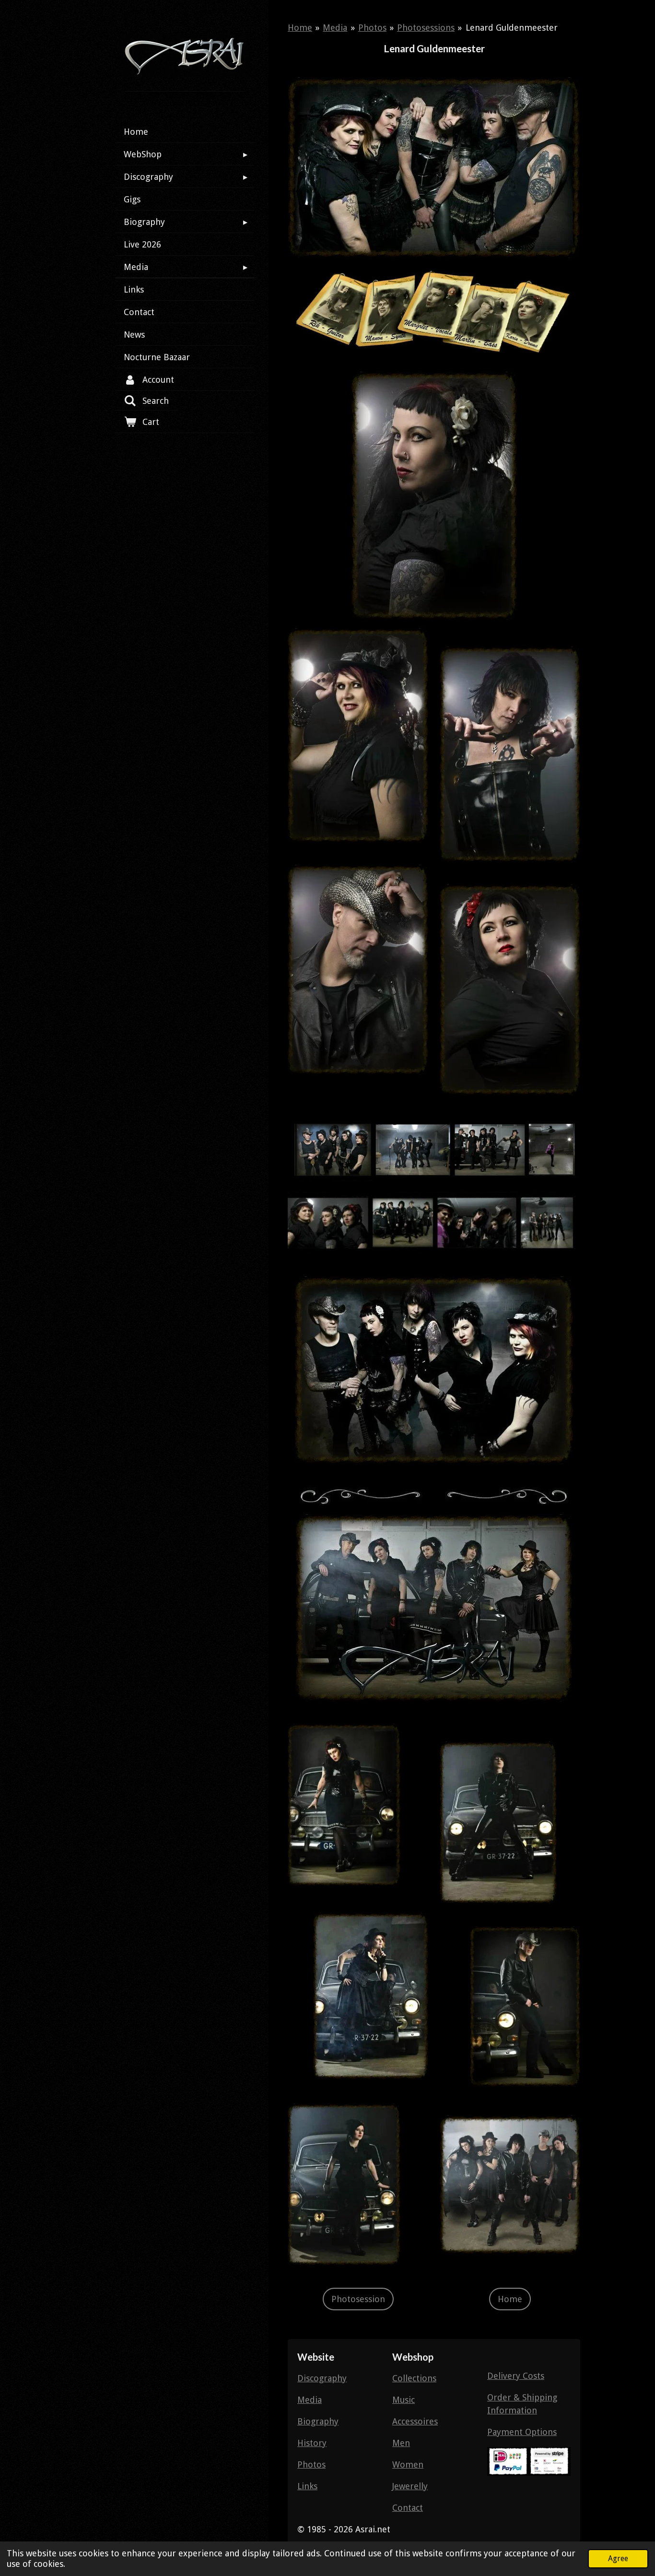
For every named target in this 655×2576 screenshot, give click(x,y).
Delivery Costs (516, 2376)
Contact (408, 2508)
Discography (322, 2378)
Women (408, 2464)
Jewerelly (410, 2486)
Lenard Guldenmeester (512, 28)
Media (335, 28)
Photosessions (426, 28)
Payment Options (522, 2432)
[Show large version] (434, 168)
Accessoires (415, 2421)
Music (404, 2400)
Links (307, 2486)
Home (300, 28)
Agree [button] (618, 2558)
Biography (318, 2421)
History (312, 2443)
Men (401, 2443)
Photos (372, 28)
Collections (414, 2378)
